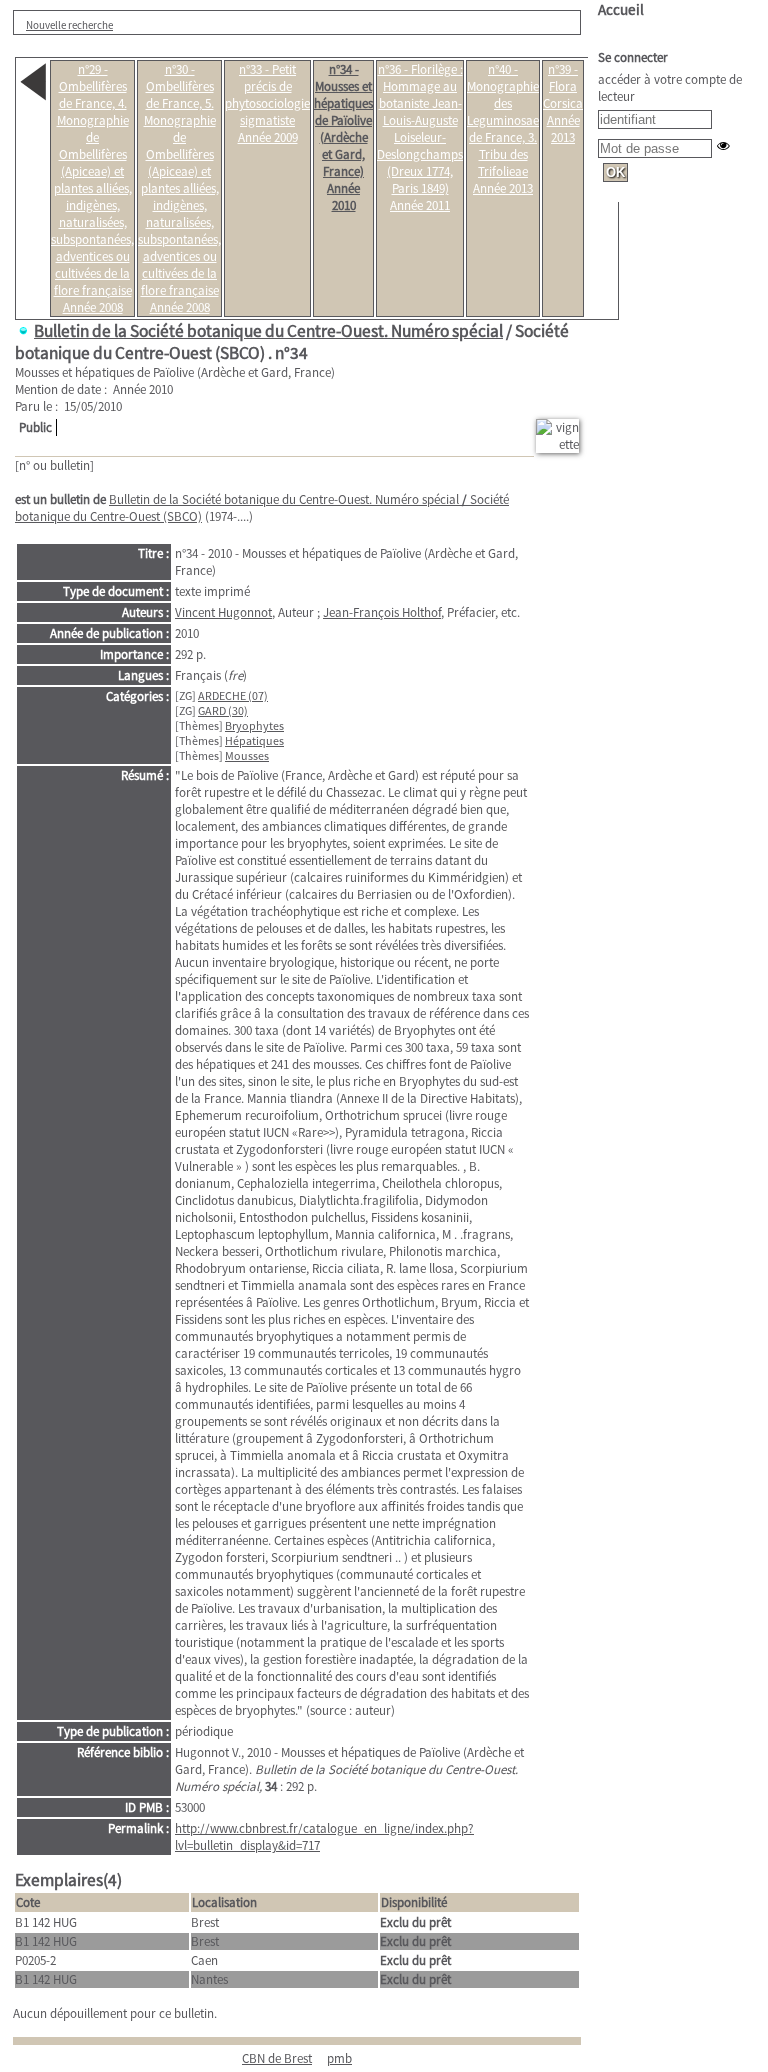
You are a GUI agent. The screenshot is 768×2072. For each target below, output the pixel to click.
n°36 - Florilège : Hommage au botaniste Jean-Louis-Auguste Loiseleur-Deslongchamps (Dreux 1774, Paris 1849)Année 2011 (420, 137)
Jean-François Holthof (382, 612)
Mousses (247, 755)
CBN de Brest (277, 2058)
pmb (339, 2058)
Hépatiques (254, 740)
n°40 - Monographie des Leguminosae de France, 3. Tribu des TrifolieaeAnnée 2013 (503, 129)
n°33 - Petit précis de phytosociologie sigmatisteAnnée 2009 (267, 103)
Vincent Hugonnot (223, 612)
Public (35, 427)
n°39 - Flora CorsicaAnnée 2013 (563, 103)
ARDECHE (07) (233, 695)
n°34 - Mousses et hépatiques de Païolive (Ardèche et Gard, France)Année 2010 (343, 137)
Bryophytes (254, 725)
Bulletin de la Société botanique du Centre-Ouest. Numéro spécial (268, 331)
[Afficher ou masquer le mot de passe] (723, 145)
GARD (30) (223, 710)
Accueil (621, 9)
